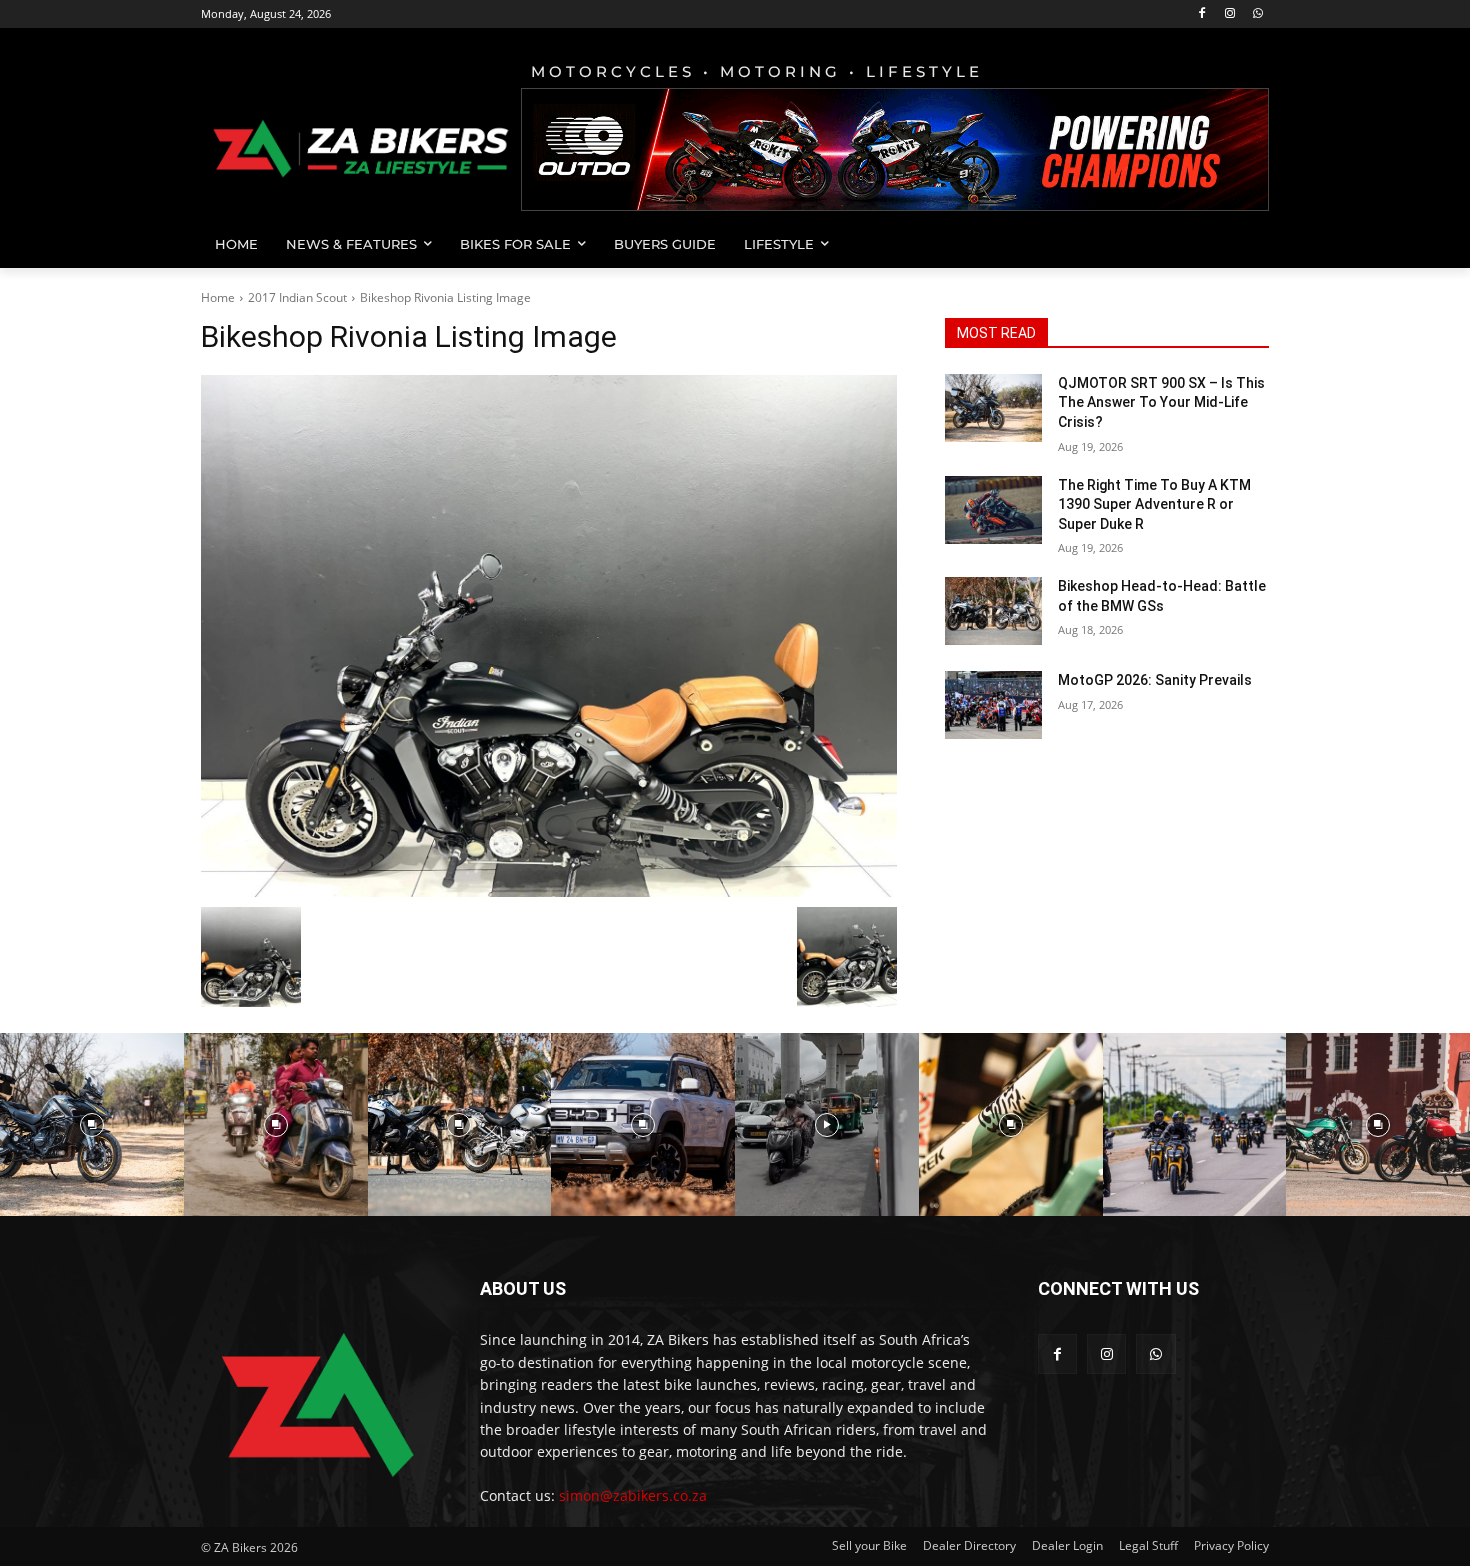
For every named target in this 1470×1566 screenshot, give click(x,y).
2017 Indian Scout (297, 297)
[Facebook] (1202, 14)
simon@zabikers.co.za (633, 1495)
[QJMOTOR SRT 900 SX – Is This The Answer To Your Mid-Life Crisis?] (993, 408)
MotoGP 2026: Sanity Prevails (1155, 680)
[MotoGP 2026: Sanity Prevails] (993, 705)
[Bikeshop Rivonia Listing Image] (549, 636)
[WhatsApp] (1257, 14)
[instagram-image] (92, 1125)
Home (218, 297)
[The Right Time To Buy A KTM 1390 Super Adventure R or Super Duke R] (993, 510)
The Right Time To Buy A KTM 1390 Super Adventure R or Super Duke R (1154, 504)
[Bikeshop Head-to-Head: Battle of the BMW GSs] (993, 611)
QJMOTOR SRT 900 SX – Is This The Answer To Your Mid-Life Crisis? (1161, 402)
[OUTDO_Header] (895, 149)
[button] (1245, 244)
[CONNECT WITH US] (1153, 1318)
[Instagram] (1229, 14)
